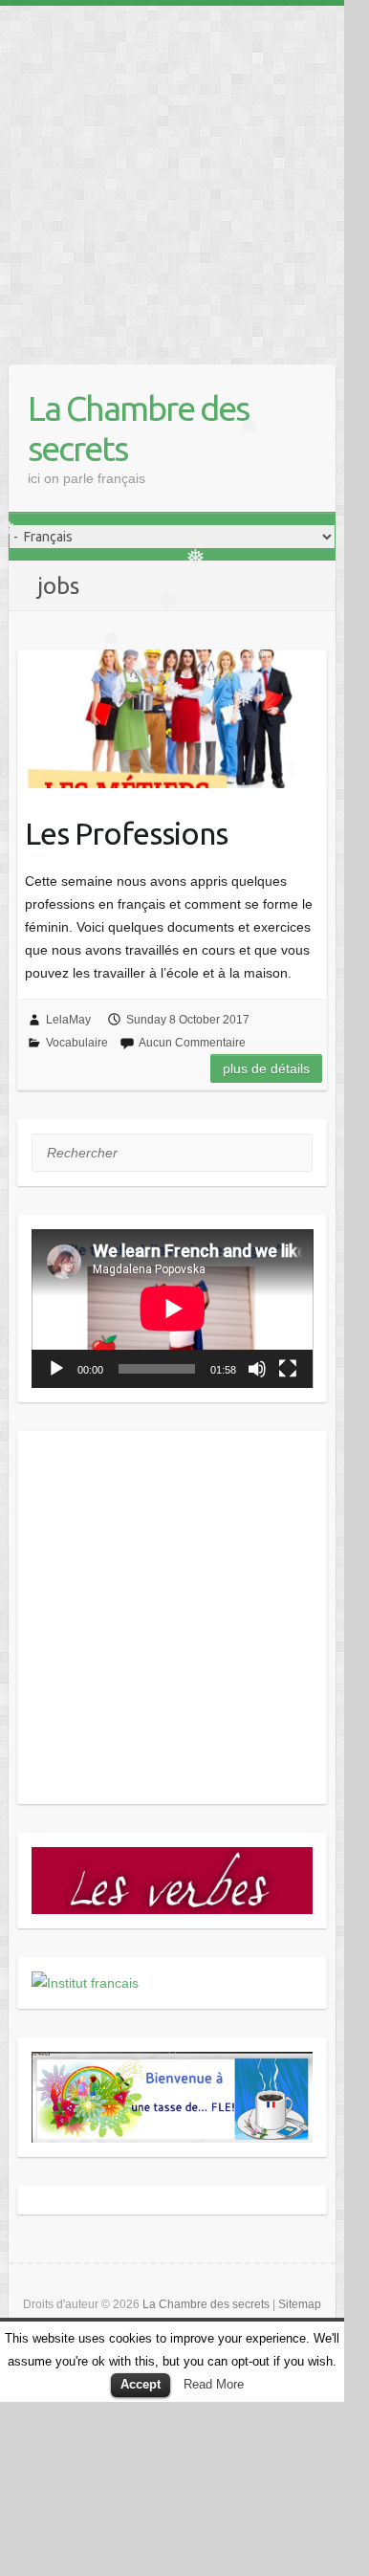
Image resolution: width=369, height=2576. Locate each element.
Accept (141, 2384)
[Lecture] (56, 1369)
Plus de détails (266, 1068)
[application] (173, 1309)
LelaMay (68, 1020)
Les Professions (126, 833)
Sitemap (300, 2304)
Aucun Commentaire (192, 1043)
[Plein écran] (288, 1369)
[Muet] (257, 1369)
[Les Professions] (173, 719)
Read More (214, 2384)
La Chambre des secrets (138, 428)
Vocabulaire (77, 1043)
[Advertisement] (172, 178)
